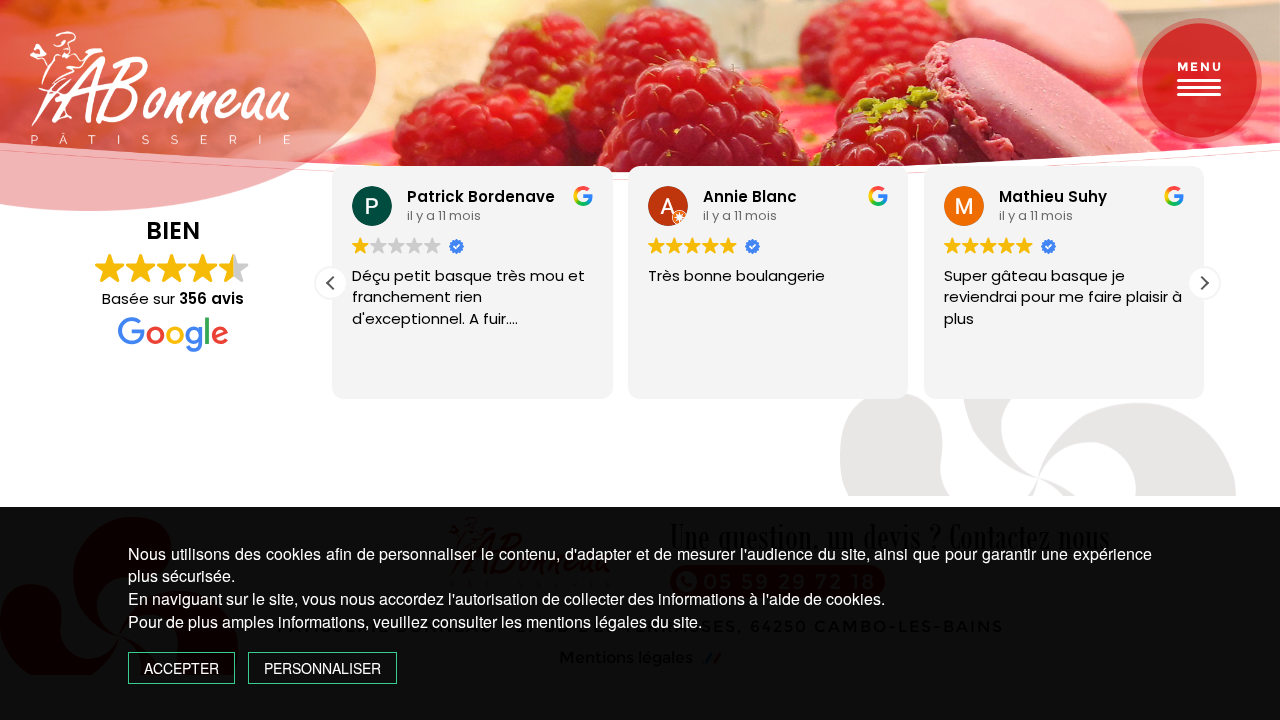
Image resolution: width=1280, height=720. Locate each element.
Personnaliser (322, 668)
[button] (1204, 283)
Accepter (181, 668)
